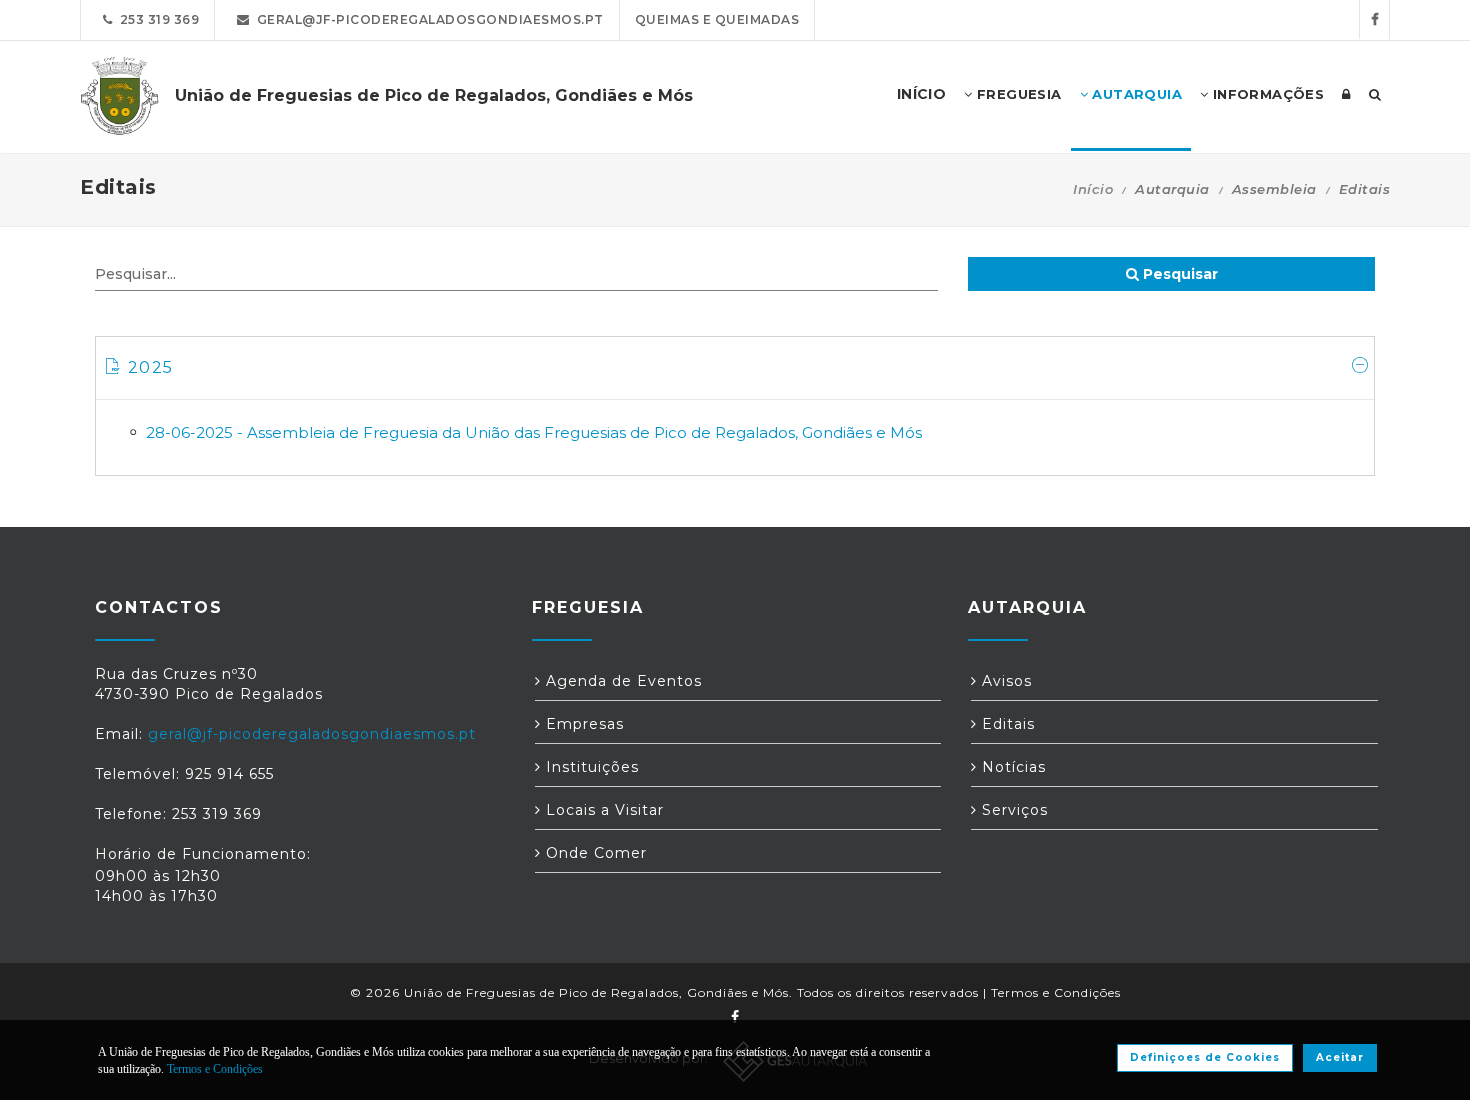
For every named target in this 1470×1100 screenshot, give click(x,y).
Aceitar (1340, 1057)
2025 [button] (150, 367)
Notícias (1011, 767)
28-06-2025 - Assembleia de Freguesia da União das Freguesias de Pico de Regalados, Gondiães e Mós (534, 432)
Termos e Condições (1056, 992)
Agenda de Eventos (621, 681)
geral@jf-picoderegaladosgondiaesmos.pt (427, 19)
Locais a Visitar (602, 810)
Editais (1006, 724)
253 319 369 (156, 19)
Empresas (582, 724)
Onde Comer (594, 853)
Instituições (590, 767)
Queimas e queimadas (717, 19)
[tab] (735, 368)
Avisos (1004, 681)
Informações (1266, 94)
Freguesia (1017, 94)
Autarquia (1135, 94)
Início (1093, 189)
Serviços (1012, 810)
